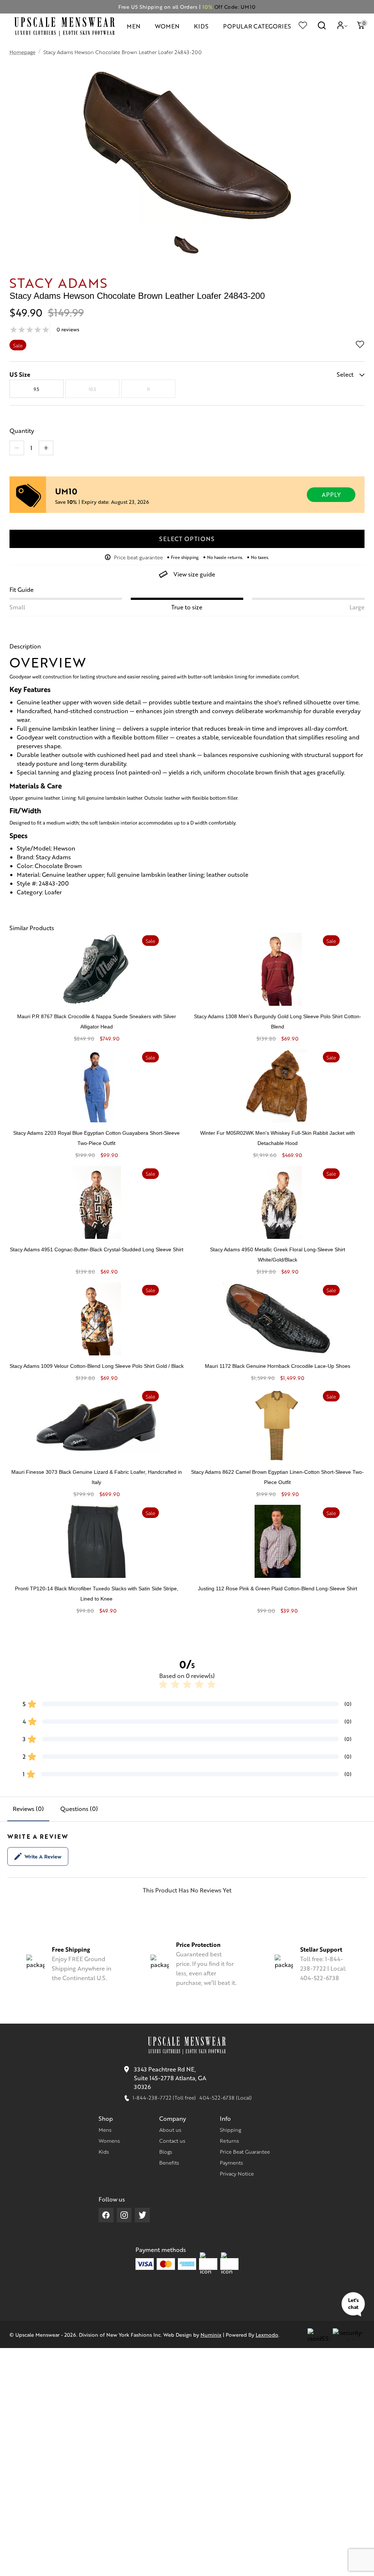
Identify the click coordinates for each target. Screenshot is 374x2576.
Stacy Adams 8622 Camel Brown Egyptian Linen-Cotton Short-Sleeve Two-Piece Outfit (277, 1477)
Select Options (187, 539)
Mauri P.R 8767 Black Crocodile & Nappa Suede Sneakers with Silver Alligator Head (97, 1021)
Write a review (43, 1856)
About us (170, 2130)
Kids (104, 2151)
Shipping (230, 2130)
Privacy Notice (237, 2173)
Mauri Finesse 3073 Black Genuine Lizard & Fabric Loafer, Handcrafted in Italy (97, 1477)
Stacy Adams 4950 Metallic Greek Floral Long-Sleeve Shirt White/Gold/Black (278, 1255)
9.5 (36, 389)
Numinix (211, 2335)
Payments (231, 2162)
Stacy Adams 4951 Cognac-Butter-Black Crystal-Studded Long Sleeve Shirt (97, 1249)
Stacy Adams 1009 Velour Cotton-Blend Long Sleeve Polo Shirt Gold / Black (97, 1366)
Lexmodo (267, 2335)
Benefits (169, 2162)
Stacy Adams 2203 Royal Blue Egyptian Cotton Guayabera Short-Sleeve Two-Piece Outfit (96, 1138)
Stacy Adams (59, 282)
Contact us (172, 2141)
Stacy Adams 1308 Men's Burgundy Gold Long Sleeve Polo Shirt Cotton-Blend (278, 1021)
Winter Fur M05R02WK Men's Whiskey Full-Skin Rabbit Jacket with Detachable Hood (278, 1138)
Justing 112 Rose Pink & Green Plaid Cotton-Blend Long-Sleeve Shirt (278, 1588)
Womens (109, 2141)
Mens (105, 2130)
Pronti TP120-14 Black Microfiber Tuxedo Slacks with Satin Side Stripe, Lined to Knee (97, 1594)
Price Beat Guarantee (245, 2151)
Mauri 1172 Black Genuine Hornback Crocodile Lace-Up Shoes (278, 1366)
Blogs (166, 2151)
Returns (229, 2141)
